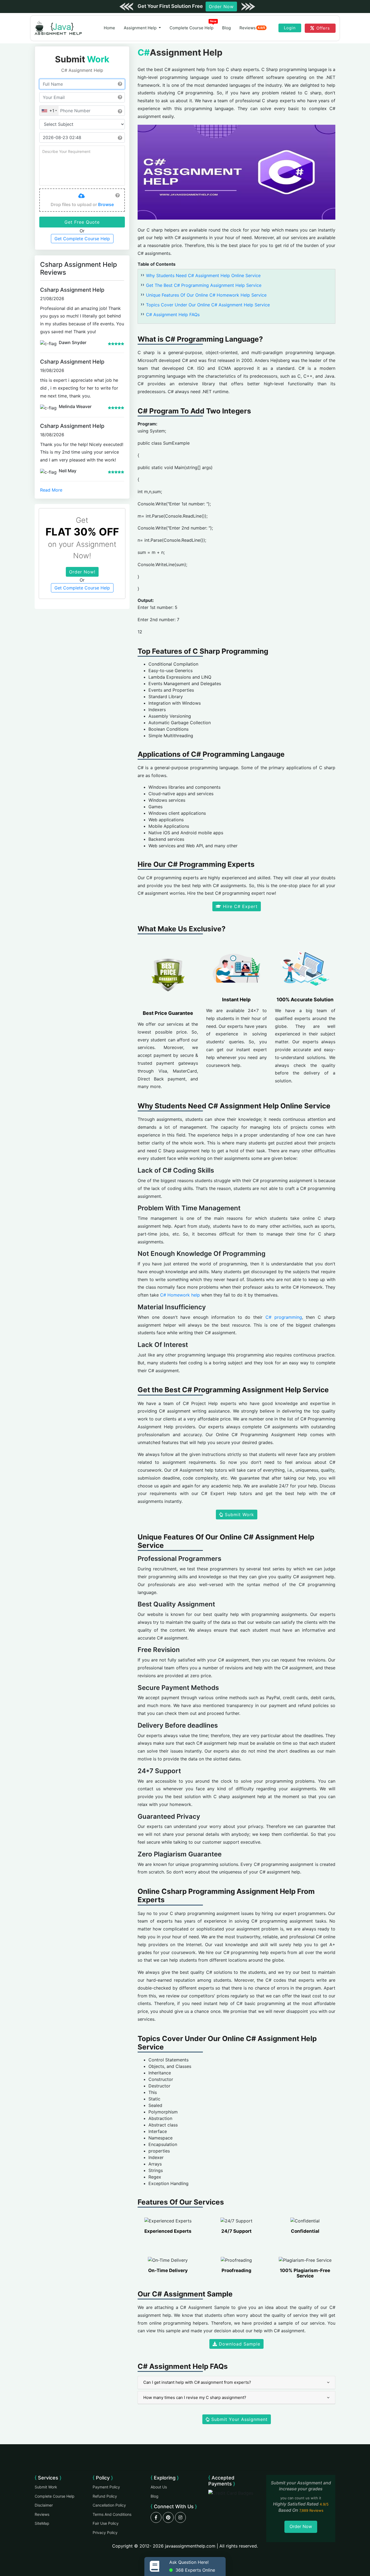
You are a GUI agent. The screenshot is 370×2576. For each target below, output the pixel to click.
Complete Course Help (193, 27)
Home (109, 28)
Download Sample (239, 2344)
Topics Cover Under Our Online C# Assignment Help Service (208, 305)
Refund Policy (105, 2496)
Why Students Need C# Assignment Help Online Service (203, 275)
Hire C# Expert (239, 906)
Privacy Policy (105, 2532)
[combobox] (49, 111)
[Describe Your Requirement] (82, 165)
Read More (51, 490)
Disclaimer (44, 2505)
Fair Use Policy (106, 2523)
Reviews (252, 28)
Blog (226, 28)
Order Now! (82, 572)
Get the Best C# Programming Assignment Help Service (204, 285)
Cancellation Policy (109, 2505)
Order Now (221, 7)
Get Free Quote (82, 222)
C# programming (284, 1317)
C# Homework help (180, 1295)
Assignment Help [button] (141, 28)
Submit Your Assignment (239, 2419)
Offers (323, 28)
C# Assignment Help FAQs (173, 315)
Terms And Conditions (112, 2514)
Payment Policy (106, 2487)
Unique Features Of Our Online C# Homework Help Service (206, 295)
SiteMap (42, 2523)
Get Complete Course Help (82, 239)
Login (290, 28)
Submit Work (239, 1515)
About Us (159, 2487)
